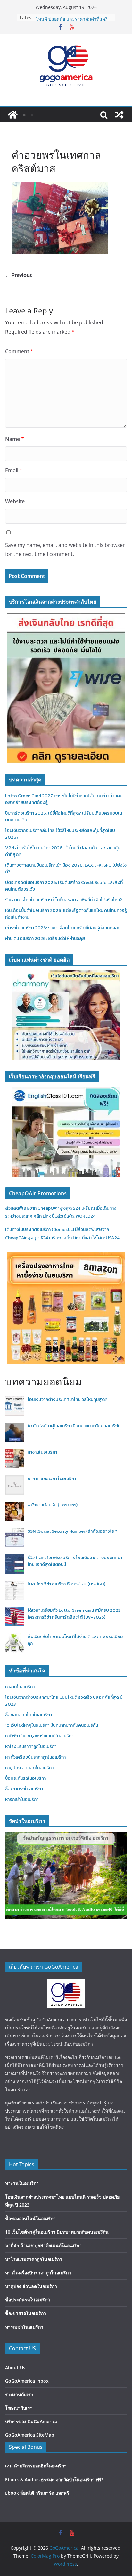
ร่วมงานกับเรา (19, 2394)
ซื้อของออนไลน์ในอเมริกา (29, 1715)
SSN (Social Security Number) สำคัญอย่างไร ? (72, 1531)
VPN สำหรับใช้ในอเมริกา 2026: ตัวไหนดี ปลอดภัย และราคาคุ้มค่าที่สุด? (71, 21)
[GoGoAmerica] (13, 115)
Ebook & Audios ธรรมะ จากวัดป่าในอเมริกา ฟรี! (54, 2479)
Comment (19, 351)
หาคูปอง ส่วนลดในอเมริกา (29, 1768)
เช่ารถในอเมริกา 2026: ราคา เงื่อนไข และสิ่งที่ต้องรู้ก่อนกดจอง (63, 928)
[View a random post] (119, 115)
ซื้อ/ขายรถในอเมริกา (24, 1789)
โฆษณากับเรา (19, 2408)
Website (15, 501)
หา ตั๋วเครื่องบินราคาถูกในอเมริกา (35, 1757)
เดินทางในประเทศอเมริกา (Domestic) (40, 1229)
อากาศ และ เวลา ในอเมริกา (52, 1479)
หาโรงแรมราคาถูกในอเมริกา (31, 1747)
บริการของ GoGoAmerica (31, 2421)
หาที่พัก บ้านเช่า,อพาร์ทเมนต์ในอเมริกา (39, 1736)
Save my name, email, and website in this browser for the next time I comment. (65, 550)
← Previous (18, 275)
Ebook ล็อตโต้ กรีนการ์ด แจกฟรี (37, 2493)
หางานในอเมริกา (42, 1452)
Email (14, 470)
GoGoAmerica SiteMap (30, 2435)
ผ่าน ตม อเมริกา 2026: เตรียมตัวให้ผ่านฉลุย (45, 938)
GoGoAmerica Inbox (27, 2381)
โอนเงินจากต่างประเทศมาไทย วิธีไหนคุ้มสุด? (67, 1400)
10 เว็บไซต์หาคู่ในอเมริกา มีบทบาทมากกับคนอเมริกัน (74, 1426)
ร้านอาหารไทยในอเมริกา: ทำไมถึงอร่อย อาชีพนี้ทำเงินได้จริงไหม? (64, 900)
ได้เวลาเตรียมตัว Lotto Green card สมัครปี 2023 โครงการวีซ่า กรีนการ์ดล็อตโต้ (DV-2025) (74, 1614)
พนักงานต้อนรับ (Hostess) (53, 1505)
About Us (15, 2367)
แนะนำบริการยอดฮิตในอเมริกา (36, 2466)
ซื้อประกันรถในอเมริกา (25, 1778)
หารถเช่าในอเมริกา (22, 1800)
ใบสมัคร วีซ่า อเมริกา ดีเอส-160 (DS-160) (66, 1584)
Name (15, 439)
